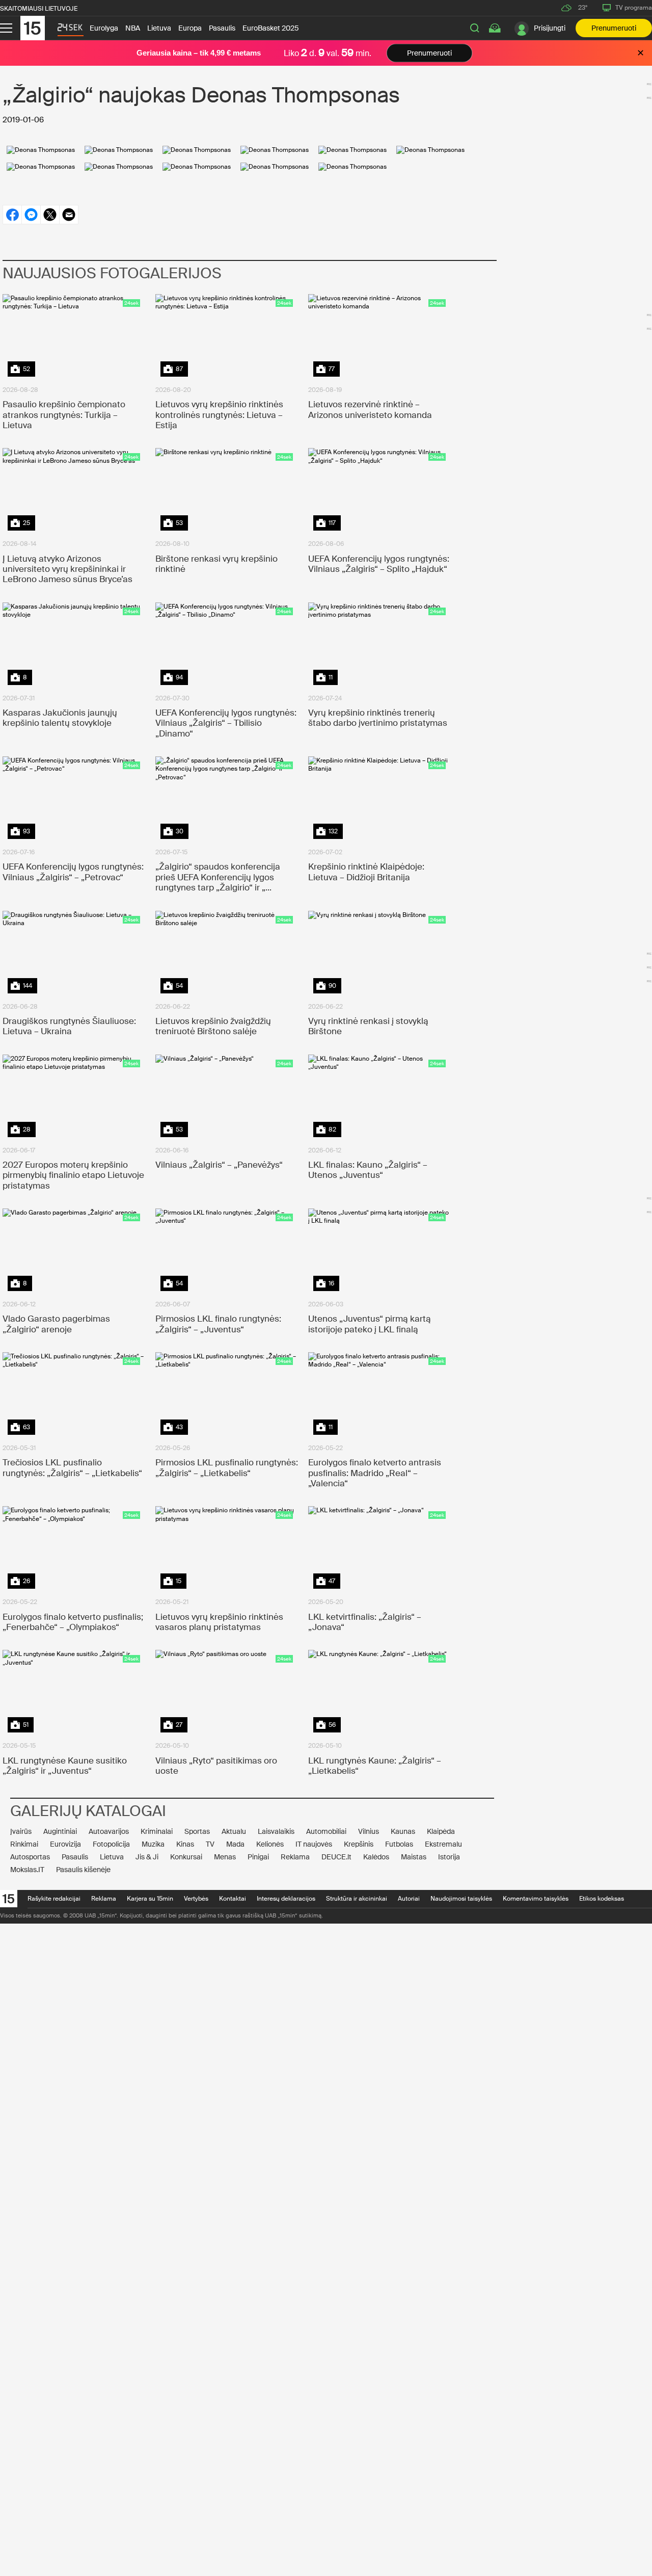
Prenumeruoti (614, 28)
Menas (225, 1857)
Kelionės (270, 1844)
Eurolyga (104, 28)
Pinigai (258, 1857)
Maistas (414, 1857)
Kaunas (403, 1831)
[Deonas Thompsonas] (41, 150)
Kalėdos (376, 1857)
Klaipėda (441, 1831)
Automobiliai (326, 1831)
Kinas (185, 1844)
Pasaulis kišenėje (83, 1870)
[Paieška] (475, 28)
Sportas (197, 1831)
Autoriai (409, 1899)
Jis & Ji (147, 1857)
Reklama (295, 1857)
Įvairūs (21, 1831)
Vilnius (369, 1831)
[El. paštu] (69, 215)
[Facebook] (12, 215)
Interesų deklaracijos (286, 1899)
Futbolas (399, 1844)
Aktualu (234, 1831)
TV (210, 1844)
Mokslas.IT (27, 1870)
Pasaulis (222, 28)
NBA (133, 28)
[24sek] (70, 30)
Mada (235, 1844)
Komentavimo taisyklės (536, 1899)
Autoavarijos (109, 1831)
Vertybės (196, 1899)
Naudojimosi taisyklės (461, 1899)
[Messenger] (31, 215)
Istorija (449, 1857)
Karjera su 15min (150, 1899)
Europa (190, 28)
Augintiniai (60, 1831)
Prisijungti (550, 28)
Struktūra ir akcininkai (357, 1899)
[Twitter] (50, 215)
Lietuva (159, 28)
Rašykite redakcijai (54, 1899)
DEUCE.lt (336, 1857)
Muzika (153, 1844)
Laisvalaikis (276, 1831)
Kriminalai (157, 1831)
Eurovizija (65, 1844)
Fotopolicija (111, 1844)
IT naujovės (314, 1844)
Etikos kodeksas (602, 1899)
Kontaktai (233, 1899)
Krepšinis (359, 1844)
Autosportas (30, 1857)
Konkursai (186, 1857)
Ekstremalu (443, 1844)
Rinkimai (24, 1844)
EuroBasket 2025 (271, 28)
